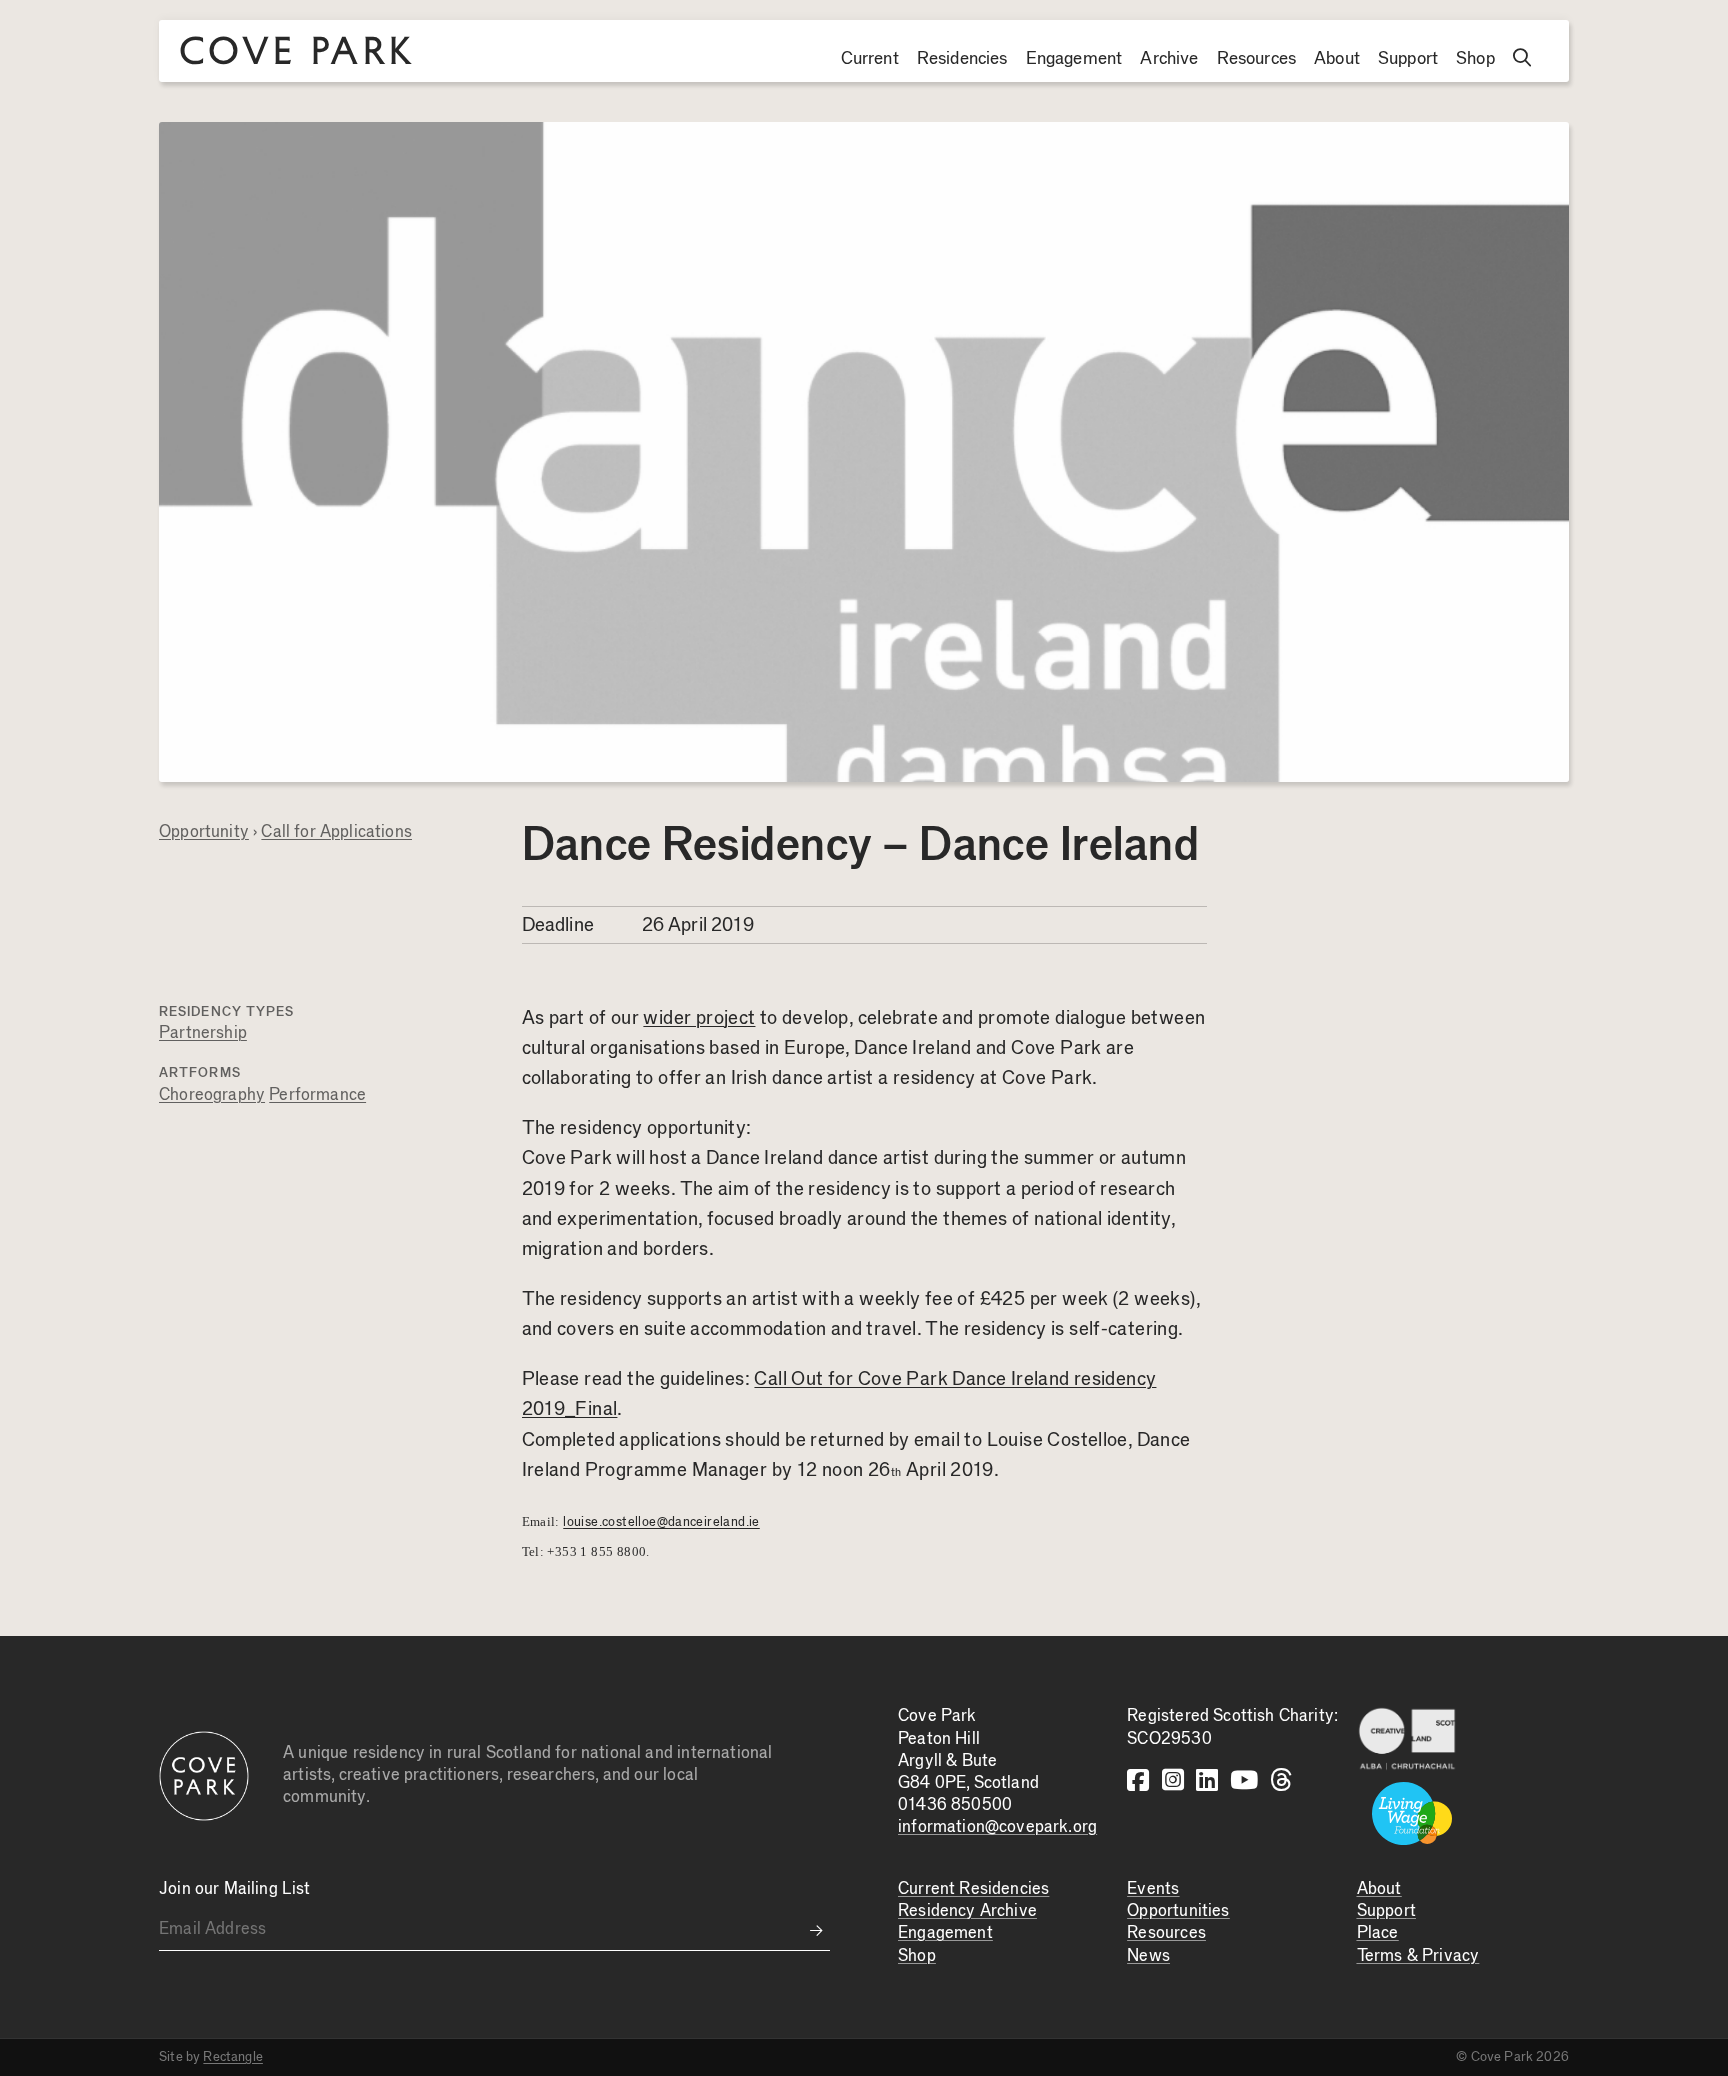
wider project (699, 1018)
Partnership (203, 1033)
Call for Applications (336, 832)
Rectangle (233, 2057)
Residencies (962, 59)
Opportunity (204, 832)
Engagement (1074, 59)
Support (1408, 59)
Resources (1257, 59)
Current (870, 59)
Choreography (212, 1095)
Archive (1169, 59)
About (1337, 59)
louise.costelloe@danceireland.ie (661, 1522)
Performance (317, 1095)
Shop (1475, 59)
